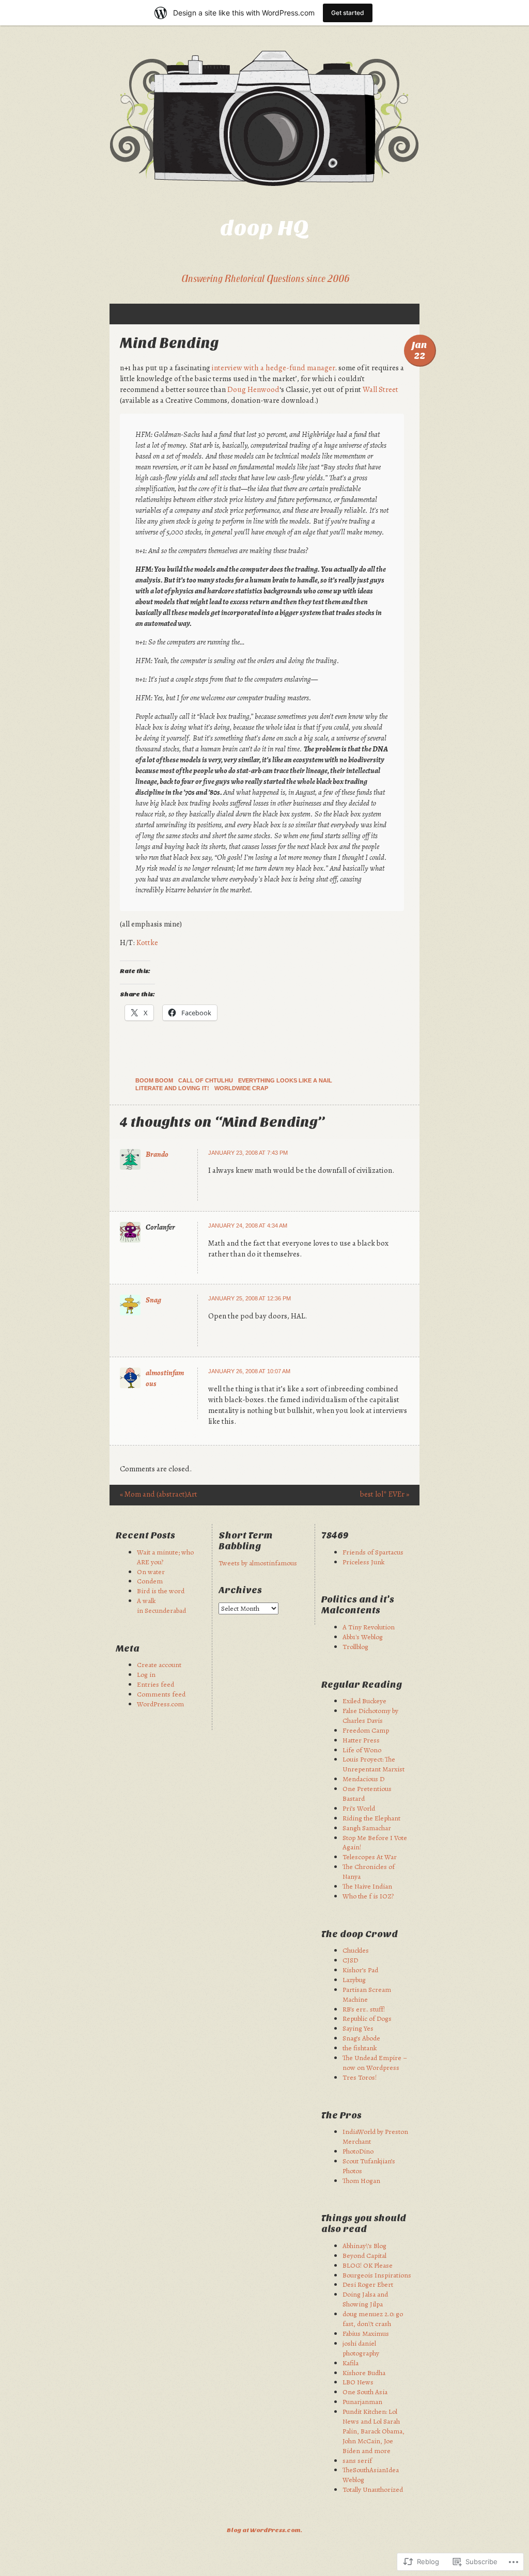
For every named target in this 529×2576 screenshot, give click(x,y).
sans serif (357, 2461)
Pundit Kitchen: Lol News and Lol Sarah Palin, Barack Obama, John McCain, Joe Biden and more (374, 2431)
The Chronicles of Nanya (369, 1872)
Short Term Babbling (246, 1541)
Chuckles (356, 1950)
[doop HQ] (264, 118)
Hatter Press (361, 1740)
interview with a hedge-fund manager (273, 368)
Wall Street (380, 389)
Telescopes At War (370, 1857)
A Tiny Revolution (369, 1627)
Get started (348, 13)
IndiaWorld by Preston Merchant (375, 2137)
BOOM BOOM (154, 1080)
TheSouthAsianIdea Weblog (371, 2475)
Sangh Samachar (367, 1828)
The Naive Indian (367, 1886)
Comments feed (161, 1694)
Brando (157, 1154)
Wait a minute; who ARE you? (165, 1557)
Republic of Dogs (367, 2019)
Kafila (351, 2363)
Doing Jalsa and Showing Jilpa (365, 2299)
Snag (153, 1300)
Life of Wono (362, 1750)
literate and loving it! (172, 1088)
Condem (150, 1581)
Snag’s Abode (361, 2038)
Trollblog (355, 1647)
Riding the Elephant (371, 1818)
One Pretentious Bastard (367, 1794)
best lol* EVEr (385, 1494)
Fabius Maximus (366, 2334)
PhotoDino (358, 2151)
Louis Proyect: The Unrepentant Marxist (374, 1764)
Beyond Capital (364, 2256)
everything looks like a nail (285, 1080)
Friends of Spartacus (373, 1552)
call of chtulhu (206, 1080)
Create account (159, 1665)
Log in (146, 1675)
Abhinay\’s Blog (364, 2246)
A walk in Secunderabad (161, 1606)
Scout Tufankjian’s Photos (369, 2166)
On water (151, 1572)
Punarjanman (362, 2402)
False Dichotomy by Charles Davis (370, 1716)
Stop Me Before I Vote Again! (375, 1843)
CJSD (350, 1960)
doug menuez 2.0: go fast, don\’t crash (373, 2319)
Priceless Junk (363, 1562)
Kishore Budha (364, 2373)
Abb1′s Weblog (363, 1637)
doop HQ (264, 228)
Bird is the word (161, 1591)
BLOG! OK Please (368, 2265)
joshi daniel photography (361, 2348)
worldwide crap (241, 1088)
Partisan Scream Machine (367, 1994)
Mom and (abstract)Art (159, 1494)
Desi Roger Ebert (368, 2284)
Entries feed (155, 1684)
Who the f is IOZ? (368, 1896)
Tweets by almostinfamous (258, 1563)
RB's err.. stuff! (364, 2009)
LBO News (358, 2382)
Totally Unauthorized (373, 2489)
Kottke (147, 943)
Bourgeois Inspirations (377, 2275)
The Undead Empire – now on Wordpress (375, 2063)
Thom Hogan (361, 2181)
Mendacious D (363, 1779)
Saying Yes (358, 2028)
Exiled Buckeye (364, 1701)
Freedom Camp (366, 1730)
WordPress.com (160, 1704)
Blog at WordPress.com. (264, 2530)
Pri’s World (359, 1808)
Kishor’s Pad (360, 1970)
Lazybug (354, 1980)
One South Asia (365, 2392)
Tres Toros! (360, 2077)
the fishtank (360, 2048)
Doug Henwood (253, 389)
